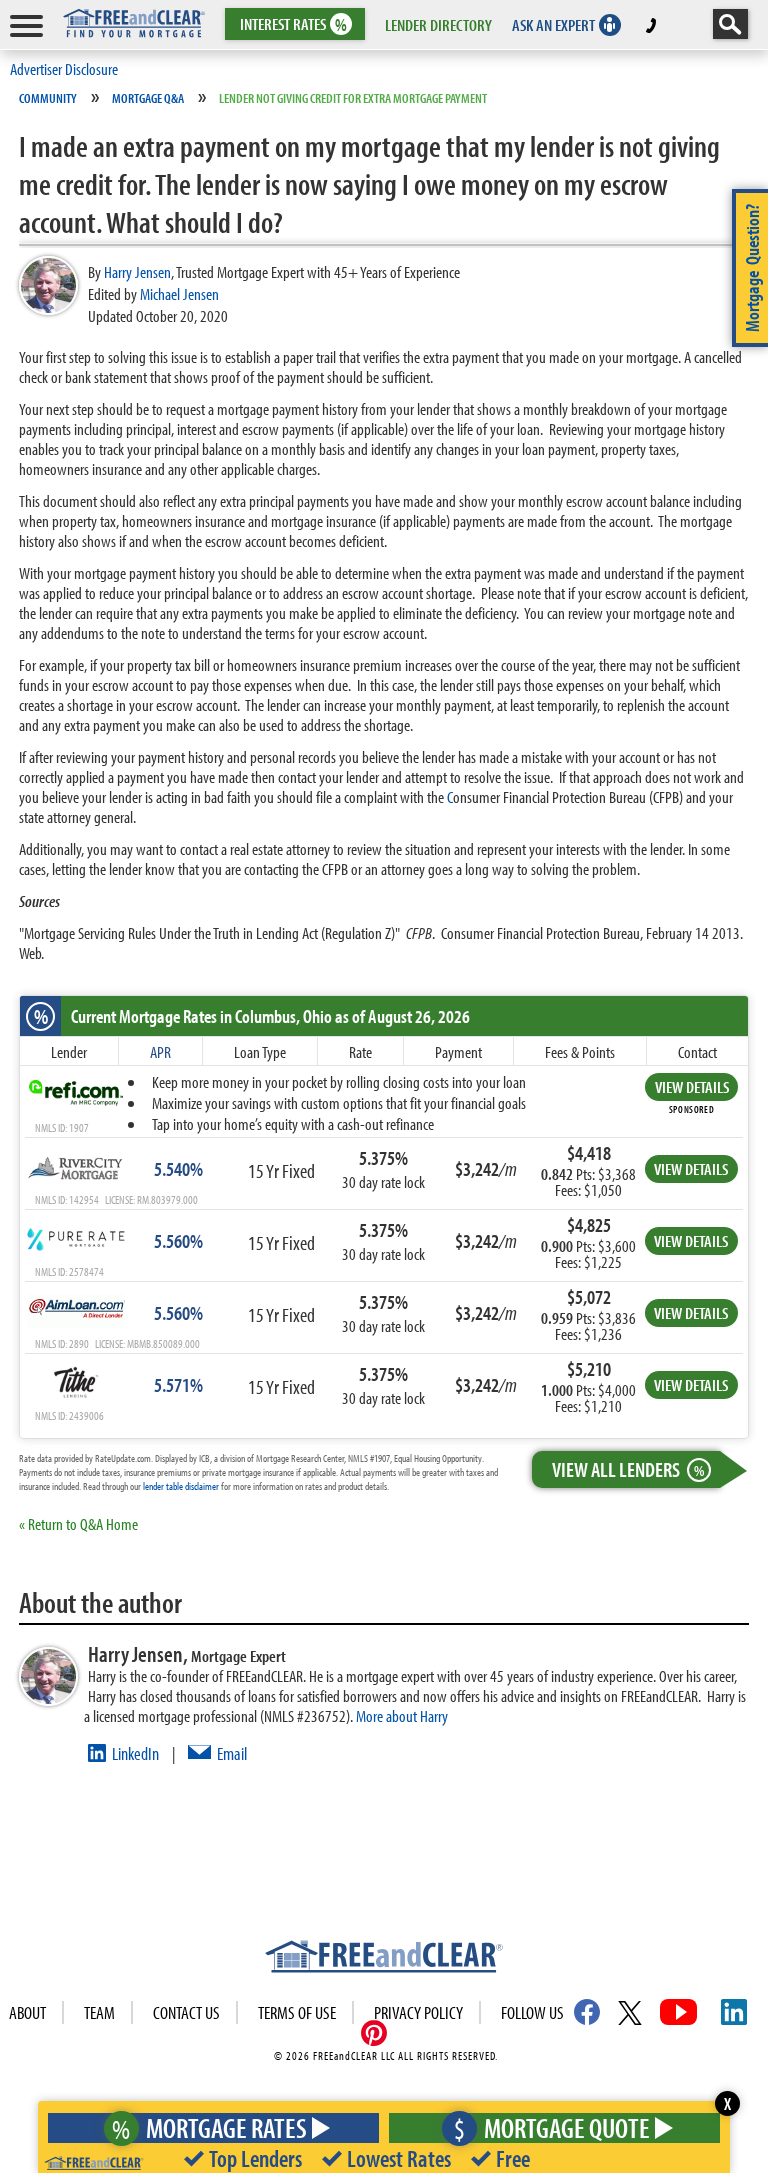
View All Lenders (628, 1469)
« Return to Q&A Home (78, 1523)
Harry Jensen (137, 271)
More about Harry (402, 1715)
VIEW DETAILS (692, 1086)
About (27, 2012)
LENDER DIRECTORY (438, 24)
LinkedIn (135, 1753)
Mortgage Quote (552, 2127)
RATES (293, 24)
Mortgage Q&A (148, 98)
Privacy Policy (418, 2012)
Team (99, 2012)
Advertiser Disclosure (64, 68)
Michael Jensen (179, 293)
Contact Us (186, 2012)
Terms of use (297, 2012)
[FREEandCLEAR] (384, 1959)
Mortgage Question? (752, 268)
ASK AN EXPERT (553, 24)
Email (232, 1753)
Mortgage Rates (209, 2127)
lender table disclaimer (181, 1486)
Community (48, 98)
